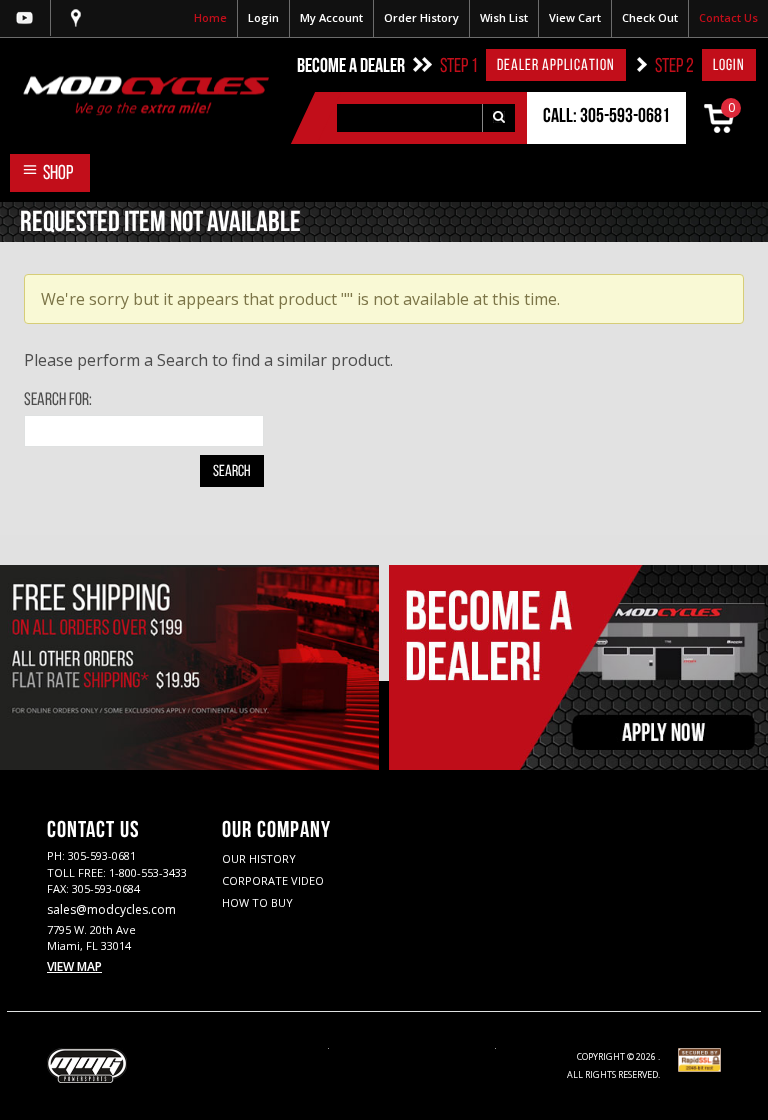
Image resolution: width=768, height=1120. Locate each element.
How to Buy (257, 902)
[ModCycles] (134, 95)
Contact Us (728, 17)
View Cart (575, 17)
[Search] (498, 118)
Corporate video (273, 880)
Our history (259, 858)
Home (210, 17)
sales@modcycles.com (111, 909)
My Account (331, 17)
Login (263, 17)
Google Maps (76, 18)
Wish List (504, 17)
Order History (421, 17)
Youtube (25, 18)
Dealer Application (556, 66)
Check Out (650, 17)
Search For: (58, 401)
